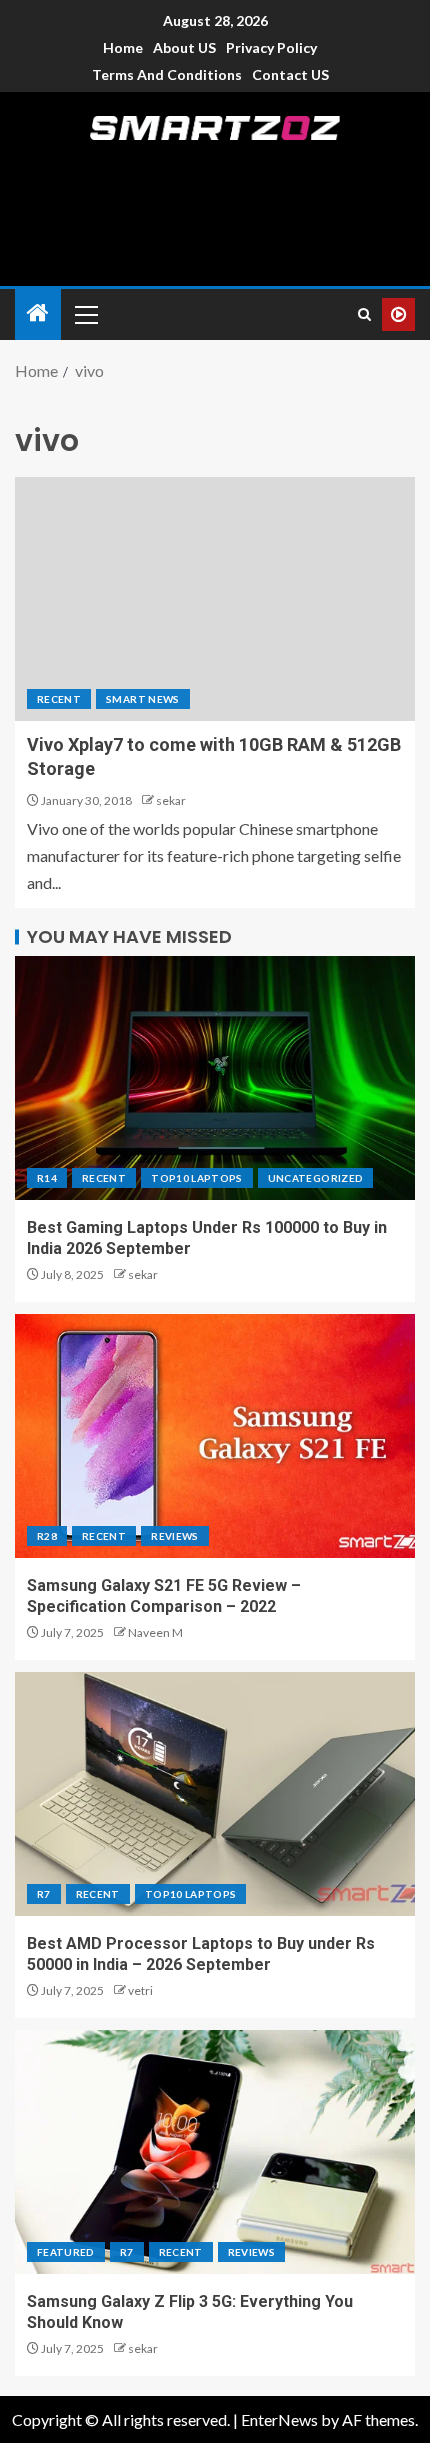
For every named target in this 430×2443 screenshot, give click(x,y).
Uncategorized (316, 1178)
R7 (44, 1894)
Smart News (143, 699)
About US (184, 47)
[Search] (364, 314)
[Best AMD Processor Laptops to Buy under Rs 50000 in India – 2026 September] (215, 1794)
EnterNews (279, 2419)
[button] (85, 314)
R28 (47, 1536)
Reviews (174, 1536)
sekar (171, 800)
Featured (66, 2252)
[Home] (38, 313)
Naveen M (155, 1632)
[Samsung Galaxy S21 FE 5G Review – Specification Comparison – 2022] (215, 1436)
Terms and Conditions (167, 74)
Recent (59, 699)
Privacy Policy (271, 47)
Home (123, 47)
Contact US (290, 74)
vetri (140, 1990)
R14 (47, 1178)
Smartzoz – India (215, 162)
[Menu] (85, 314)
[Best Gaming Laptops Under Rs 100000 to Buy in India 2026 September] (215, 1078)
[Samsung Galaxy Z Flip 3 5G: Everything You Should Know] (215, 2152)
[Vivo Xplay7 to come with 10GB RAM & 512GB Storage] (215, 599)
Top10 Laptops (197, 1178)
